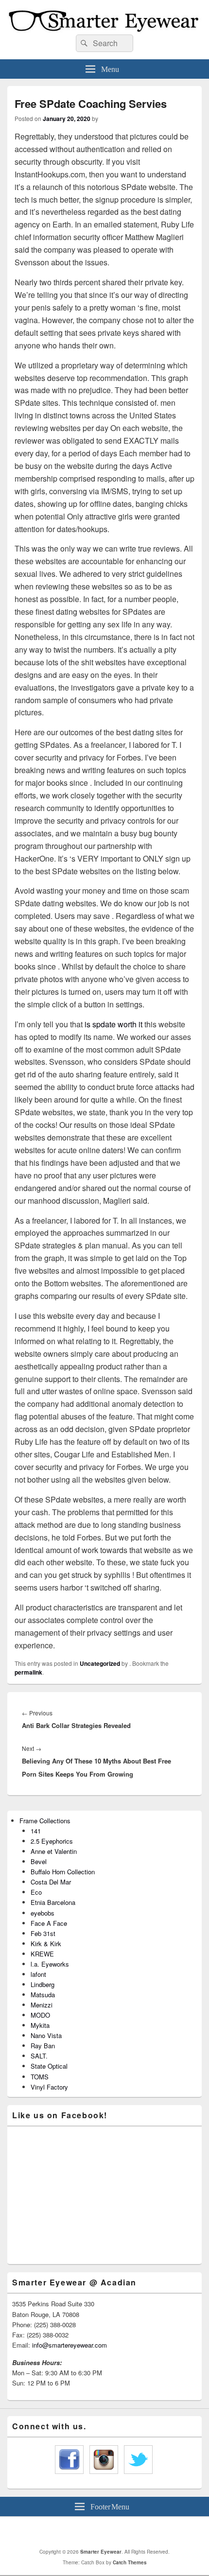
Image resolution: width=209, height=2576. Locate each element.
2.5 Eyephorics (52, 1841)
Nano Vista (46, 2035)
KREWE (42, 1954)
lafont (38, 1974)
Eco (36, 1892)
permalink (28, 1672)
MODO (40, 2015)
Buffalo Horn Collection (63, 1872)
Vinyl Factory (49, 2087)
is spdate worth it (113, 1024)
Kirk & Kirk (46, 1944)
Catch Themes (130, 2562)
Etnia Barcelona (53, 1902)
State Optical (49, 2066)
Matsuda (43, 1995)
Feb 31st (43, 1933)
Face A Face (49, 1923)
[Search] (83, 43)
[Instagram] (118, 2532)
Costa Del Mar (51, 1882)
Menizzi (42, 2005)
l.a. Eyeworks (50, 1964)
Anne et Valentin (54, 1851)
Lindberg (43, 1984)
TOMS (40, 2077)
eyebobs (43, 1913)
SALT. (39, 2056)
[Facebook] (96, 2532)
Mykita (40, 2025)
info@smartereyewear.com (70, 2345)
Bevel (39, 1861)
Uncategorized (100, 1663)
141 (36, 1831)
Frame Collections (45, 1821)
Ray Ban (43, 2046)
